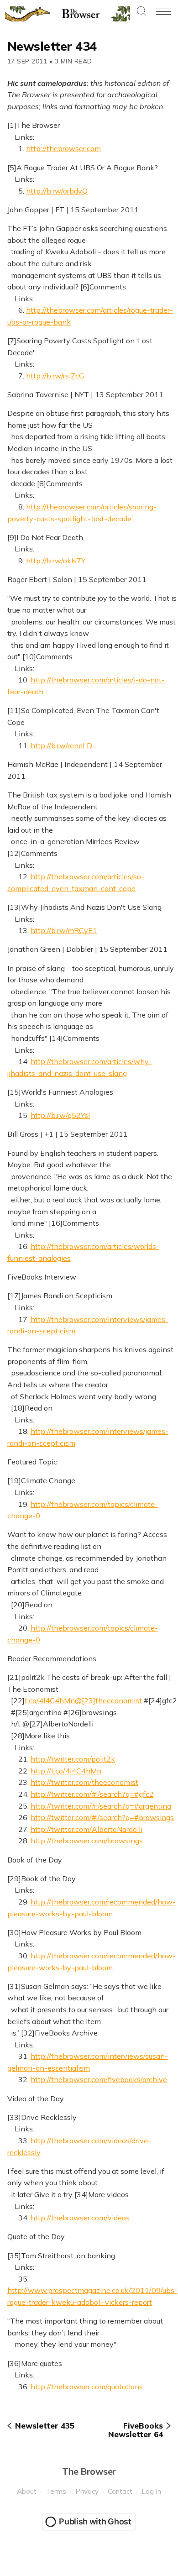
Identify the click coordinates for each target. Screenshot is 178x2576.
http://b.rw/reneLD (61, 745)
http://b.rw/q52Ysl (60, 1115)
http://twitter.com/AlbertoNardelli (86, 1829)
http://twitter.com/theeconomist (84, 1782)
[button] (141, 12)
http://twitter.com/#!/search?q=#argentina (101, 1806)
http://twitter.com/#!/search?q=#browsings (102, 1817)
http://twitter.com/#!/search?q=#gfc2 (92, 1794)
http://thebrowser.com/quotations (87, 2387)
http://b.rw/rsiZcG (55, 376)
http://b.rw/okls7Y (56, 561)
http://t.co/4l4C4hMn (66, 1771)
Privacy (87, 2491)
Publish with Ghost (95, 2521)
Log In (151, 2491)
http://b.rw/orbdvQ (57, 191)
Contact (120, 2491)
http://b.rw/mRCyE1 (64, 930)
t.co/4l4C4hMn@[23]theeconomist (83, 1700)
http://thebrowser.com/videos (80, 2218)
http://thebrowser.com (63, 148)
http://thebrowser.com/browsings (87, 1841)
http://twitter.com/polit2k (73, 1759)
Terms (56, 2491)
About (27, 2491)
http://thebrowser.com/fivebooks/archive (99, 2079)
